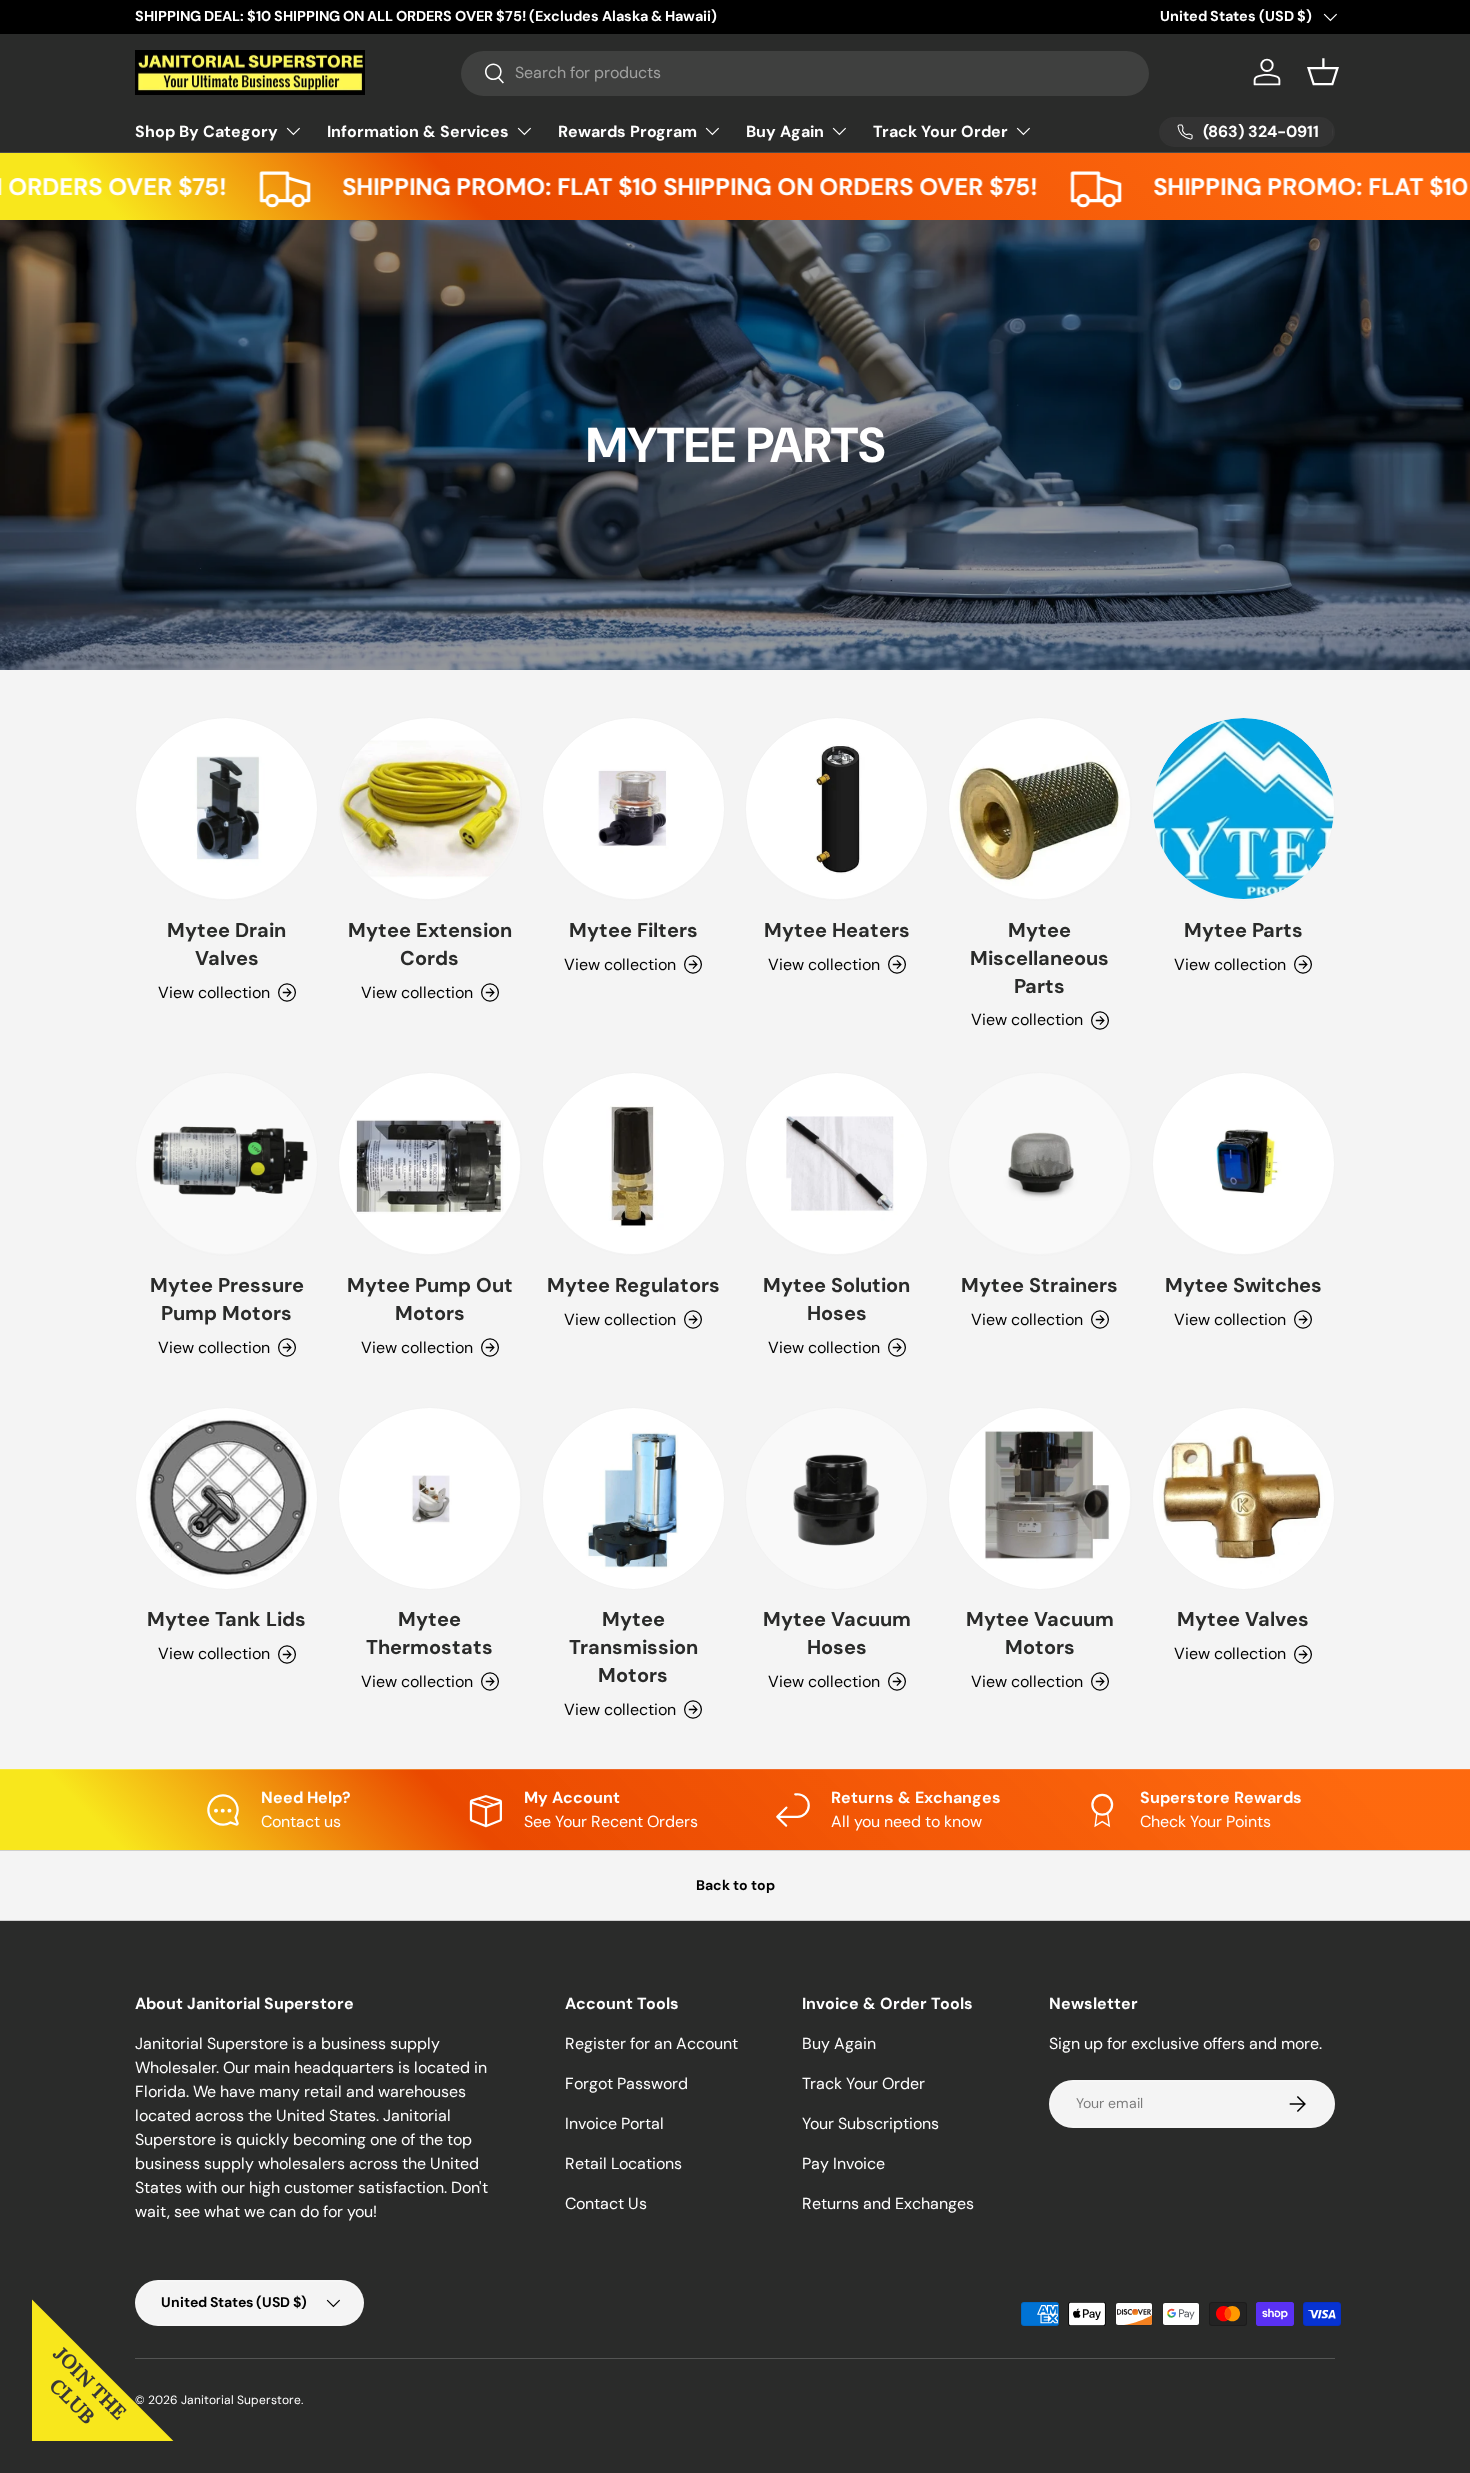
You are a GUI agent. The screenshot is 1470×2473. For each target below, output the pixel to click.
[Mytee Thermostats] (429, 1498)
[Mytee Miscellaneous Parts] (1039, 808)
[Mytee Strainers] (1039, 1163)
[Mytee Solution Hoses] (836, 1163)
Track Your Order (940, 131)
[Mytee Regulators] (633, 1163)
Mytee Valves (1243, 1619)
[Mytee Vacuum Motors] (1039, 1498)
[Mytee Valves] (1243, 1498)
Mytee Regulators (633, 1285)
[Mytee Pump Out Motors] (429, 1163)
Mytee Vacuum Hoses (837, 1633)
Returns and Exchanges (888, 2203)
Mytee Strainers (1039, 1285)
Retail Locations (623, 2163)
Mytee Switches (1243, 1285)
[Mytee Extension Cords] (429, 808)
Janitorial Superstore (241, 2400)
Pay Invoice (843, 2163)
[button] (1323, 72)
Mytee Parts (1243, 930)
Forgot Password (626, 2083)
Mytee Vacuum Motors (1040, 1633)
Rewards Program (627, 131)
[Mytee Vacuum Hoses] (836, 1498)
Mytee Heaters (837, 930)
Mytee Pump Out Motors (430, 1299)
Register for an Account (651, 2043)
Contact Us (606, 2203)
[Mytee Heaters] (836, 808)
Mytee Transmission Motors (633, 1647)
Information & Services (418, 131)
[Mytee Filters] (633, 808)
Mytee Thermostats (429, 1633)
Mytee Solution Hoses (836, 1299)
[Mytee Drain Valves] (226, 808)
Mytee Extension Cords (430, 944)
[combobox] (805, 72)
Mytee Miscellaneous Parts (1039, 958)
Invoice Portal (614, 2123)
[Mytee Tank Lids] (226, 1498)
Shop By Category (206, 131)
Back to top (735, 1885)
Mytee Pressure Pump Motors (227, 1299)
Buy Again (785, 131)
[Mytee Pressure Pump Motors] (226, 1163)
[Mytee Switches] (1243, 1163)
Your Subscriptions (870, 2123)
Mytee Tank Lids (226, 1619)
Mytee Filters (633, 930)
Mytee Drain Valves (226, 944)
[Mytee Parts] (1243, 808)
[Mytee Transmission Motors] (633, 1498)
